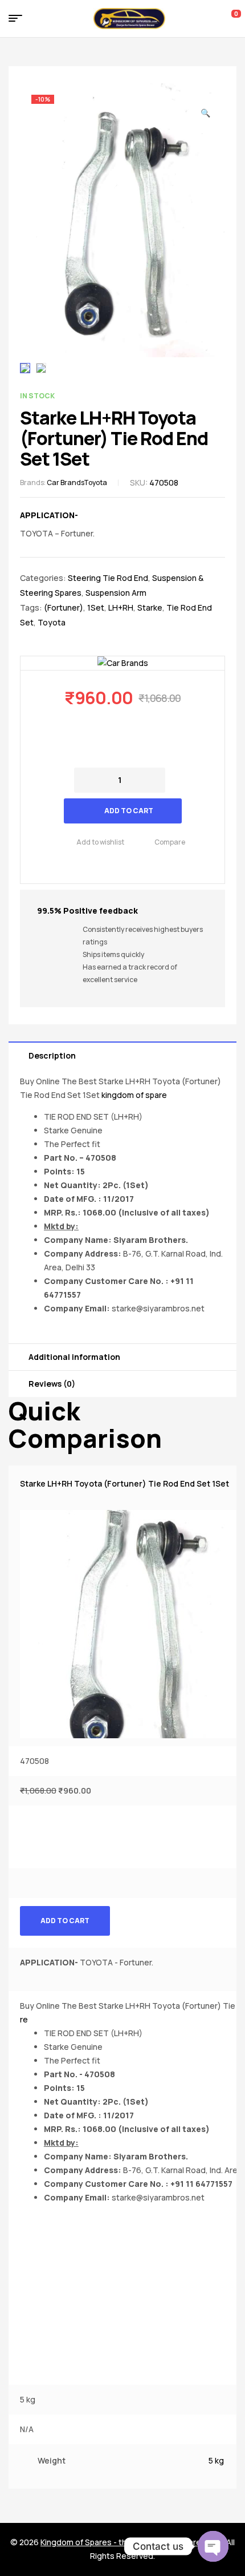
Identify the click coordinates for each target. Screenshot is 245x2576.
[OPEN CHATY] (213, 2546)
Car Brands (65, 483)
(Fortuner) (64, 607)
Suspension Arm (116, 593)
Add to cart (129, 811)
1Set (96, 607)
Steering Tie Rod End (108, 578)
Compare (170, 842)
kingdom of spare (134, 1095)
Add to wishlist (100, 842)
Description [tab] (52, 1055)
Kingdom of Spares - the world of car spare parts (132, 2542)
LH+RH (121, 607)
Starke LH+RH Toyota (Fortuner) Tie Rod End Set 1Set (124, 1483)
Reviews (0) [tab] (52, 1384)
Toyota (95, 483)
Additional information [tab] (74, 1357)
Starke (150, 607)
